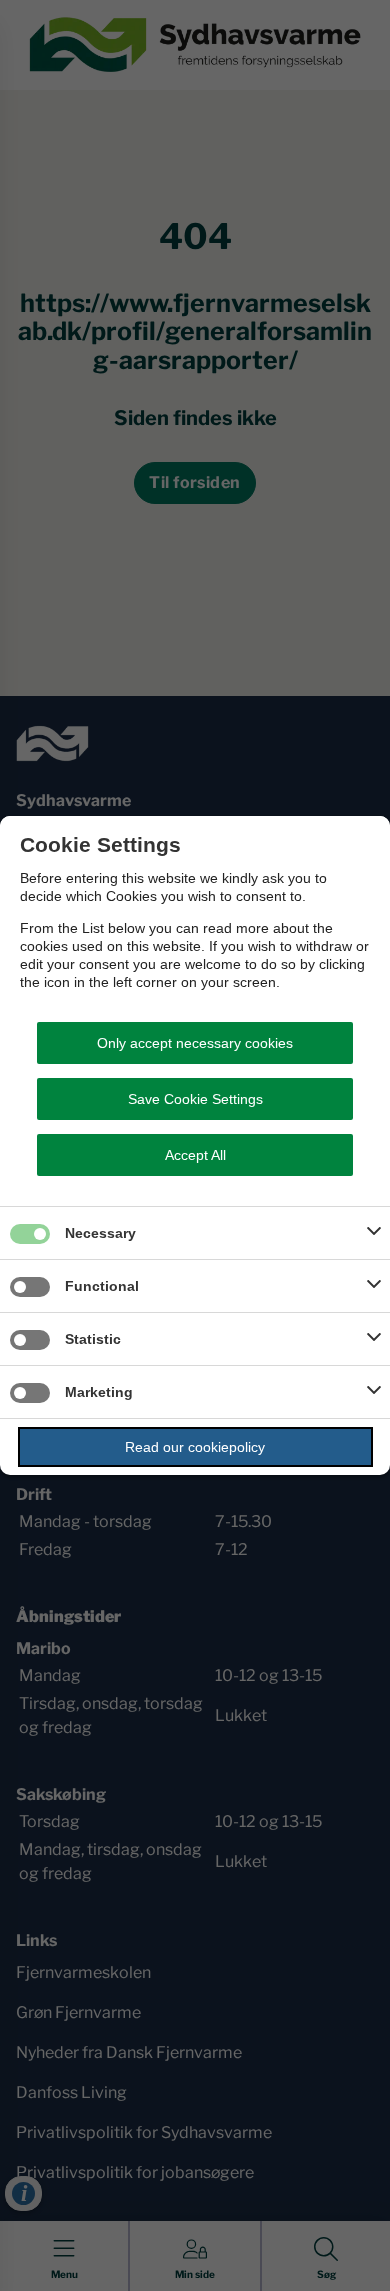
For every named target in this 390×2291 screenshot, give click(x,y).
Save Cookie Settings (195, 1099)
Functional (102, 1286)
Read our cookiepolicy (195, 1447)
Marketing (99, 1392)
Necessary (100, 1233)
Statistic (93, 1339)
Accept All (195, 1155)
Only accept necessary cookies (195, 1043)
